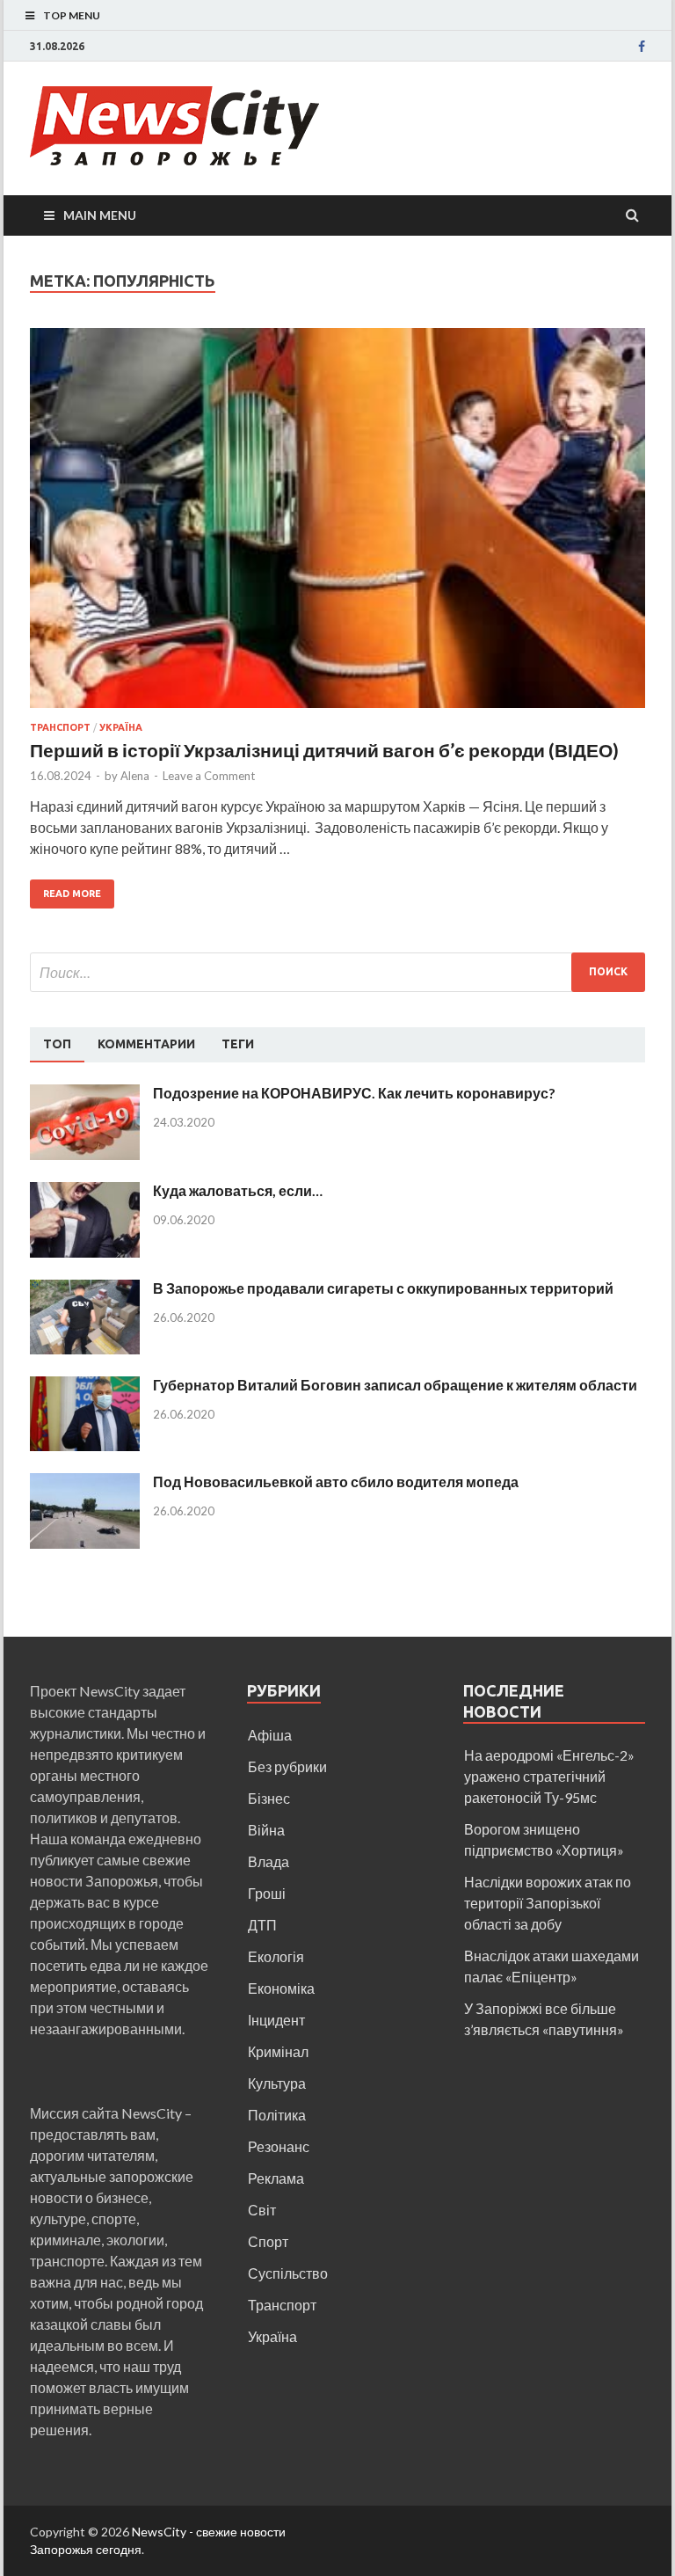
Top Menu (72, 15)
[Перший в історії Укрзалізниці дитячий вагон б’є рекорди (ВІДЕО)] (337, 525)
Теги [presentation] (238, 1044)
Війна (266, 1830)
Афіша (270, 1735)
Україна (121, 727)
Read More (72, 894)
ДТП (262, 1925)
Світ (262, 2210)
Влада (269, 1861)
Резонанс (279, 2146)
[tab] (57, 1045)
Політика (277, 2115)
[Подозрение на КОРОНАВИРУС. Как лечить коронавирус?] (85, 1095)
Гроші (267, 1893)
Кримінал (278, 2051)
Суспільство (288, 2273)
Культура (277, 2083)
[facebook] (642, 47)
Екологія (276, 1956)
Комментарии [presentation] (146, 1044)
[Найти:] (337, 972)
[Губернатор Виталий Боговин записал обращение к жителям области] (85, 1387)
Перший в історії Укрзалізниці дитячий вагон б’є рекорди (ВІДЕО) (326, 750)
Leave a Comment (209, 776)
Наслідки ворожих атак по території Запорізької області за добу (548, 1903)
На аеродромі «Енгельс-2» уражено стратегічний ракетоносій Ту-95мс (549, 1776)
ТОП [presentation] (57, 1044)
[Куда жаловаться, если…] (85, 1192)
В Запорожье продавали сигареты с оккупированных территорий (383, 1288)
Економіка (281, 1988)
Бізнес (269, 1798)
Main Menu (100, 215)
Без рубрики (287, 1766)
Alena (135, 776)
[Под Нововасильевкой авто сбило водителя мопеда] (85, 1483)
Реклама (276, 2178)
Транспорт (60, 727)
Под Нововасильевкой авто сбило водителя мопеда (336, 1481)
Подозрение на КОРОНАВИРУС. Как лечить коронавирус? (354, 1093)
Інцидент (276, 2020)
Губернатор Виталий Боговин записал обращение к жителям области (395, 1385)
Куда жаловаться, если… (238, 1190)
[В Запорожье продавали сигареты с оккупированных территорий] (85, 1290)
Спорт (268, 2241)
